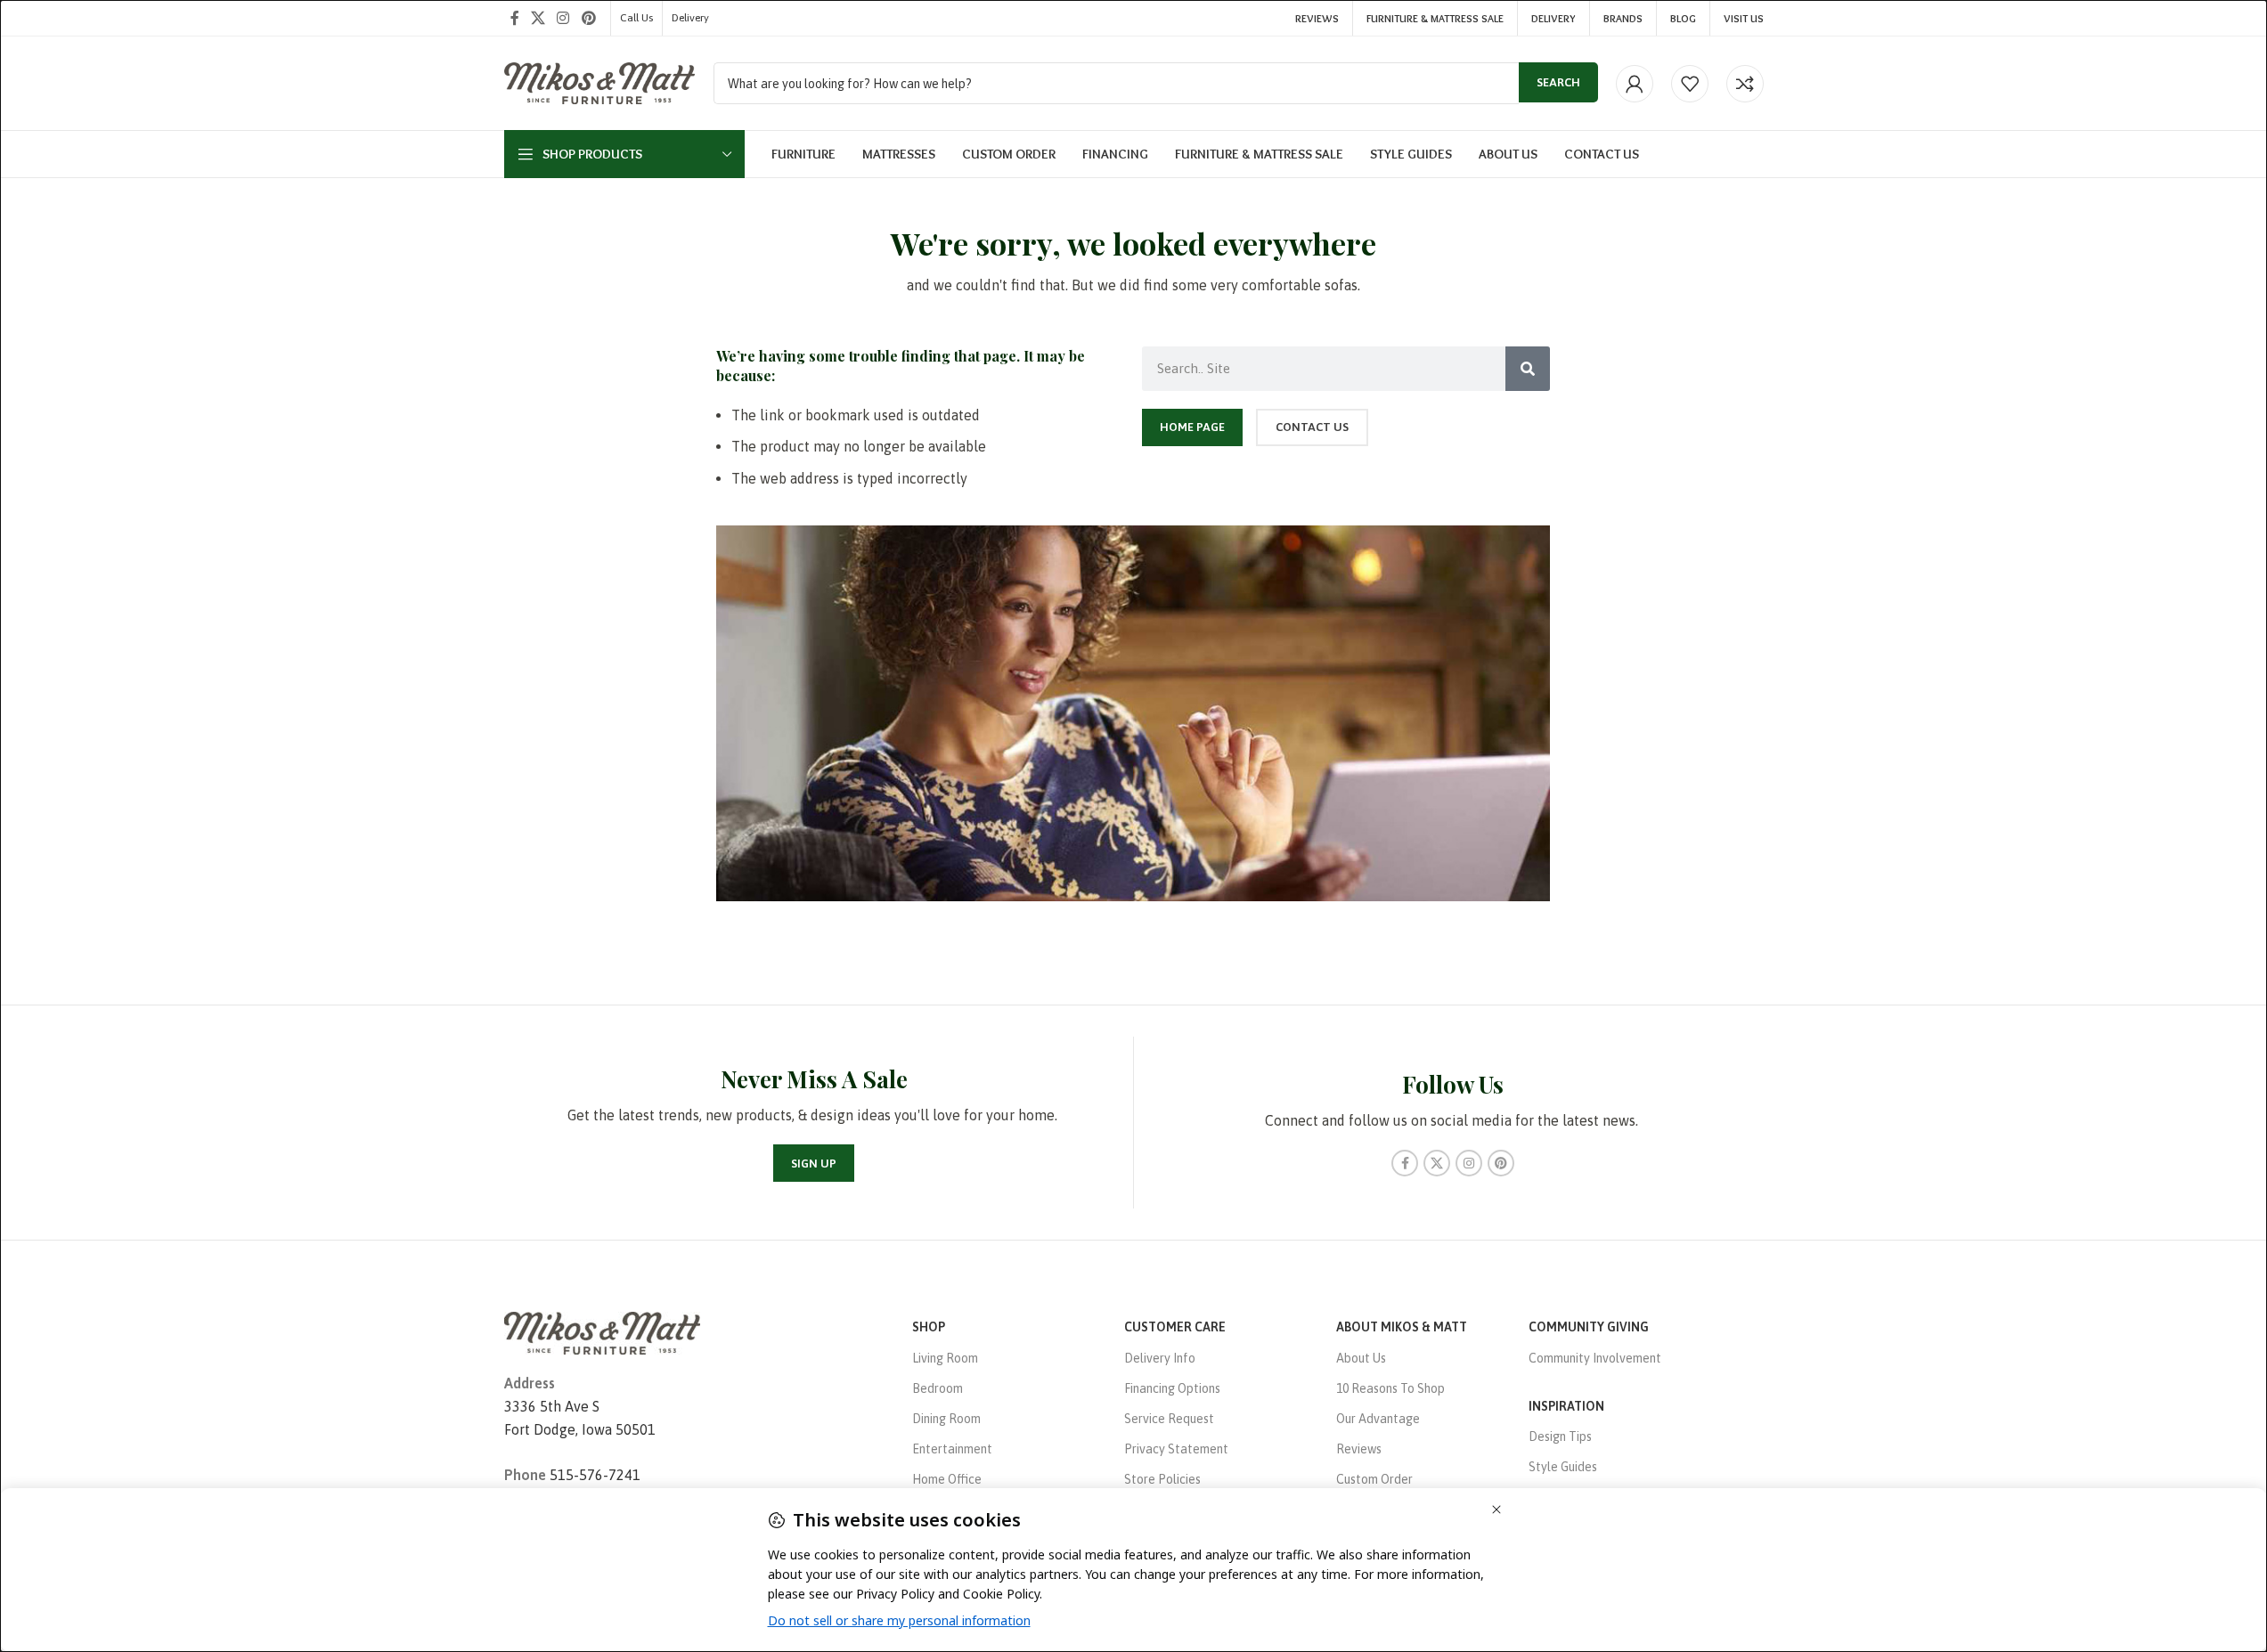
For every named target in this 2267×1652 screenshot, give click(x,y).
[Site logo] (600, 82)
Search (1558, 82)
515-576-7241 (595, 1475)
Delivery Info (1160, 1358)
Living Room (945, 1358)
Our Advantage (1378, 1419)
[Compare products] (1745, 84)
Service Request (1169, 1419)
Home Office (947, 1479)
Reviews (1359, 1449)
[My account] (1635, 84)
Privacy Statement (1176, 1449)
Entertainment (952, 1449)
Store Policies (1162, 1479)
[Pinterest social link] (588, 18)
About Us (1361, 1358)
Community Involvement (1595, 1358)
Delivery (690, 18)
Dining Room (946, 1419)
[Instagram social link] (563, 18)
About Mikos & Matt (1402, 1327)
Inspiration (1566, 1406)
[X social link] (538, 18)
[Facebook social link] (515, 18)
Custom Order (1374, 1479)
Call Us (636, 18)
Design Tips (1560, 1436)
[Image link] (602, 1332)
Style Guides (1563, 1467)
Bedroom (938, 1388)
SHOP (929, 1327)
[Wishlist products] (1690, 84)
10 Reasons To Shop (1390, 1388)
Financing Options (1172, 1388)
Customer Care (1175, 1327)
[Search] (1528, 369)
